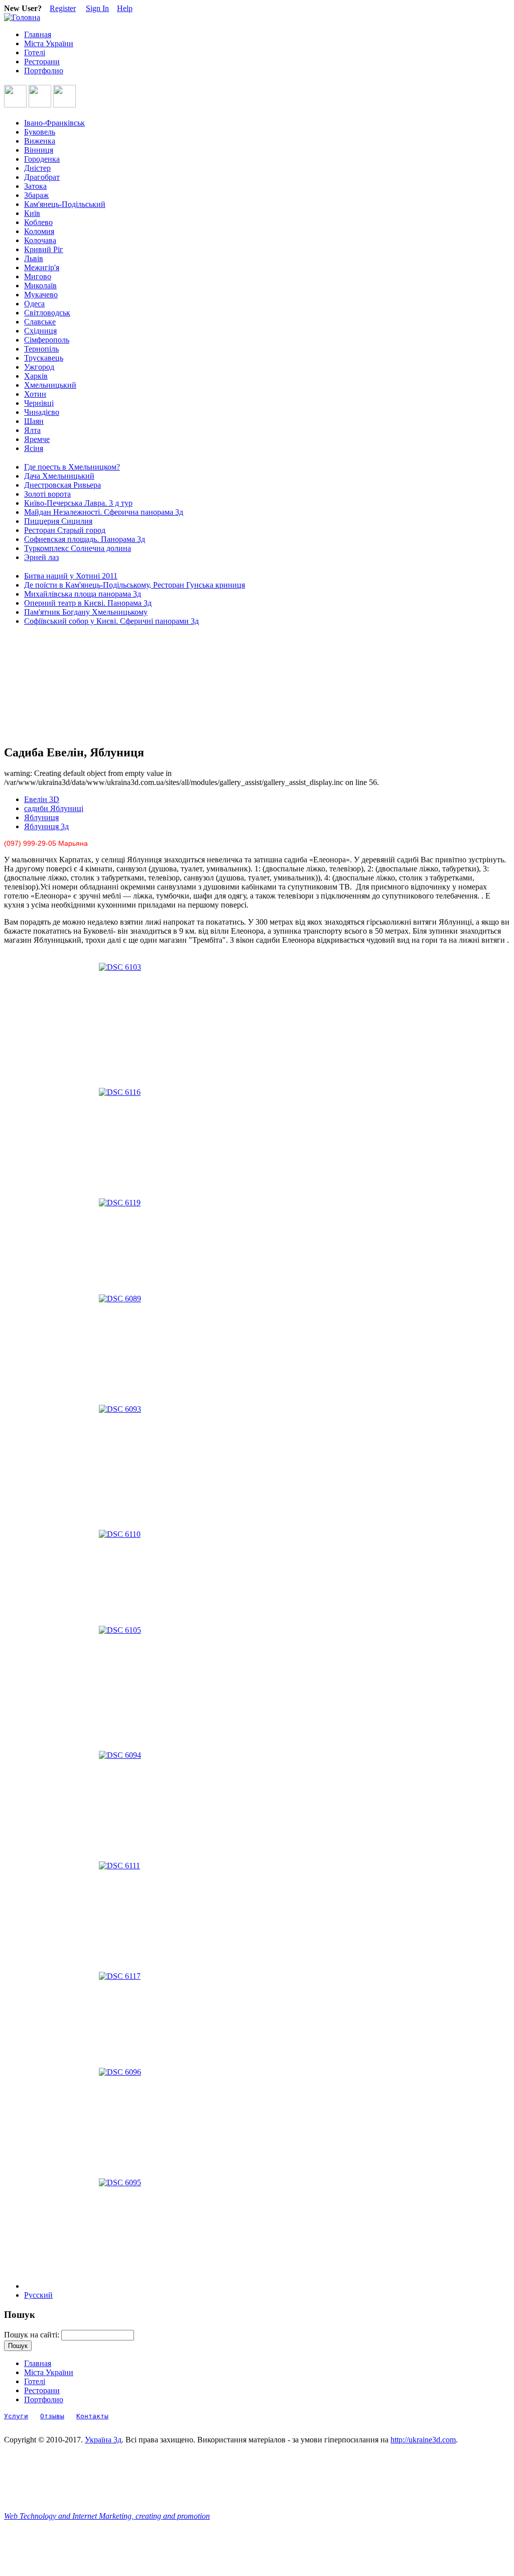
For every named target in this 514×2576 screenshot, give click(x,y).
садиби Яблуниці (54, 808)
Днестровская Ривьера (62, 485)
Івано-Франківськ (54, 123)
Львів (34, 258)
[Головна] (22, 17)
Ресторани (42, 62)
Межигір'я (42, 267)
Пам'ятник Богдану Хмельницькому (86, 612)
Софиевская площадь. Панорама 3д (85, 539)
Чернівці (39, 403)
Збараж (36, 195)
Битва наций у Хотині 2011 (71, 576)
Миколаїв (40, 286)
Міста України (49, 43)
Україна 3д (103, 2440)
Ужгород (39, 367)
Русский (38, 2295)
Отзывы (52, 2416)
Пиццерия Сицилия (58, 521)
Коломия (39, 231)
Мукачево (41, 295)
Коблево (38, 222)
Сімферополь (47, 340)
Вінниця (39, 150)
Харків (36, 376)
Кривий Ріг (44, 249)
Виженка (40, 141)
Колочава (40, 240)
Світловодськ (47, 313)
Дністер (37, 168)
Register (63, 8)
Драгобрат (42, 177)
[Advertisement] (49, 686)
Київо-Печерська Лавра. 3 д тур (78, 503)
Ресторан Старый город (65, 530)
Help (125, 8)
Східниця (40, 331)
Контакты (92, 2416)
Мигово (38, 276)
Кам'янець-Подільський (65, 204)
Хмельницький (50, 385)
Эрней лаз (41, 557)
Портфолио (44, 71)
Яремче (37, 439)
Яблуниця (41, 817)
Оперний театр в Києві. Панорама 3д (88, 603)
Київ (32, 213)
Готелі (35, 52)
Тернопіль (41, 349)
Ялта (32, 430)
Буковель (40, 132)
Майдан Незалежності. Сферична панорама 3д (104, 512)
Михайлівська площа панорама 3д (83, 594)
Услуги (16, 2416)
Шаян (34, 421)
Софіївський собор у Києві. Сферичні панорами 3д (111, 621)
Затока (35, 186)
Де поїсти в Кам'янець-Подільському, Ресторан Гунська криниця (135, 585)
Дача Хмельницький (59, 476)
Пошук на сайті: (33, 2335)
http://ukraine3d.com (423, 2440)
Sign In (97, 8)
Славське (40, 322)
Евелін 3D (42, 799)
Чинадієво (42, 412)
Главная (38, 34)
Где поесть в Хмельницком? (72, 467)
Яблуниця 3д (46, 826)
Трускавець (44, 358)
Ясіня (34, 448)
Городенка (42, 159)
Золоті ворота (47, 494)
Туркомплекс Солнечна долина (78, 548)
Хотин (35, 394)
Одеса (34, 304)
